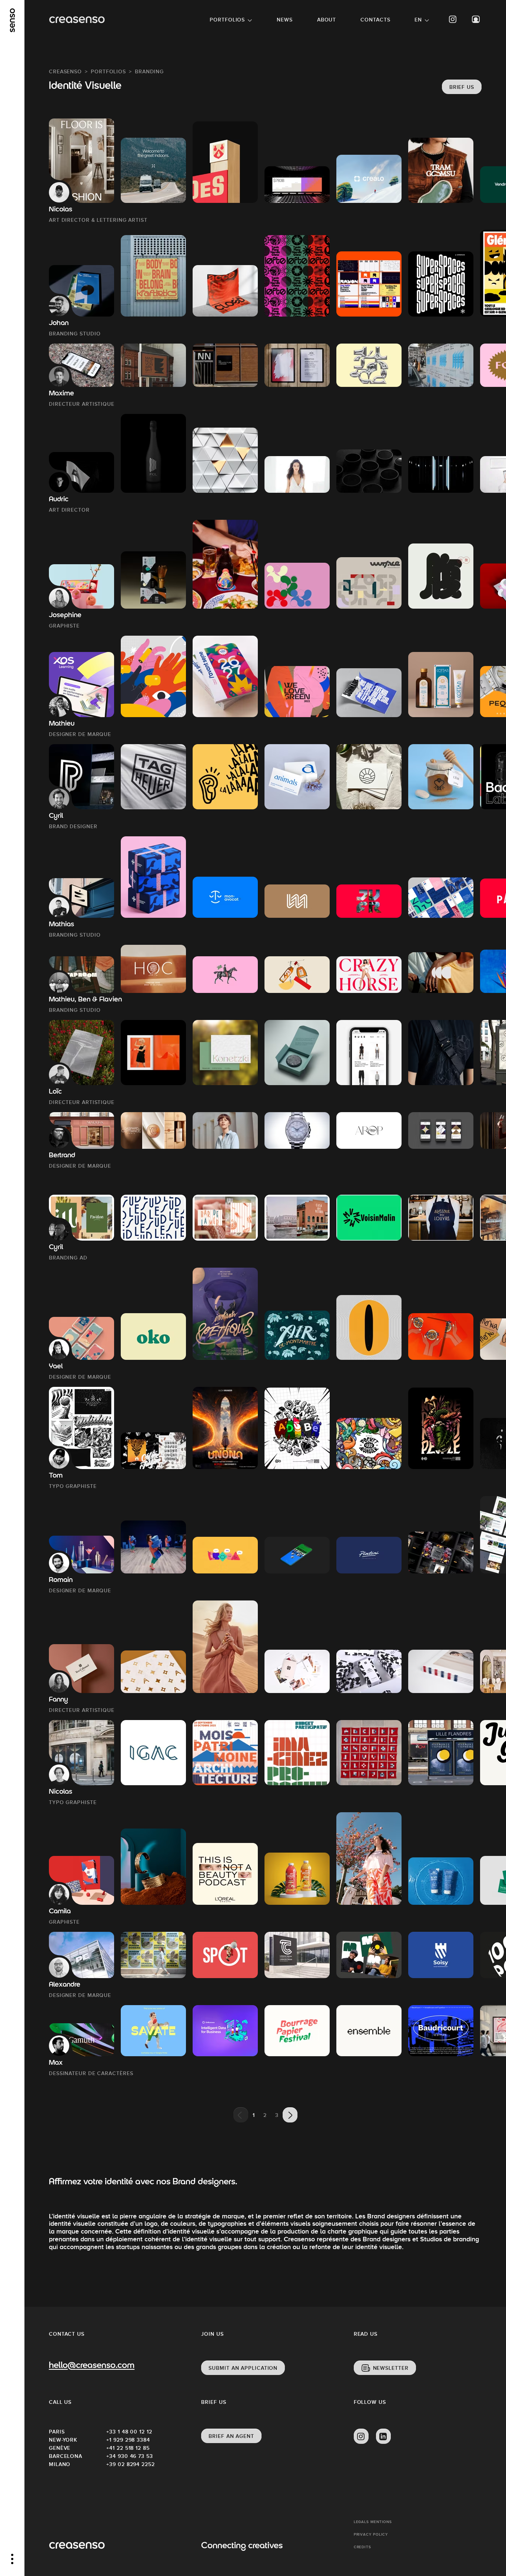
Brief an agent (231, 2436)
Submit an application (243, 2368)
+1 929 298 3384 (128, 2440)
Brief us (462, 87)
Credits (362, 2547)
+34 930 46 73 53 (129, 2456)
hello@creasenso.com (92, 2366)
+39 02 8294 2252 (130, 2464)
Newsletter (391, 2368)
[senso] (12, 20)
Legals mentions (373, 2522)
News (285, 20)
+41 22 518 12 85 (128, 2448)
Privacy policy (371, 2534)
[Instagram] (453, 19)
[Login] (476, 19)
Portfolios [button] (227, 20)
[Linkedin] (383, 2436)
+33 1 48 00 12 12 (129, 2432)
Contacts (375, 20)
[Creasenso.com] (77, 20)
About (327, 20)
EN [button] (418, 20)
